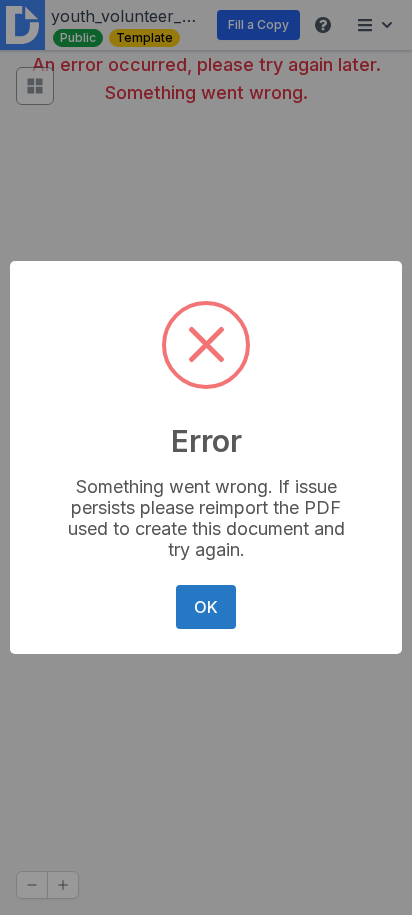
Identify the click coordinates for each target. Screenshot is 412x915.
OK (206, 607)
